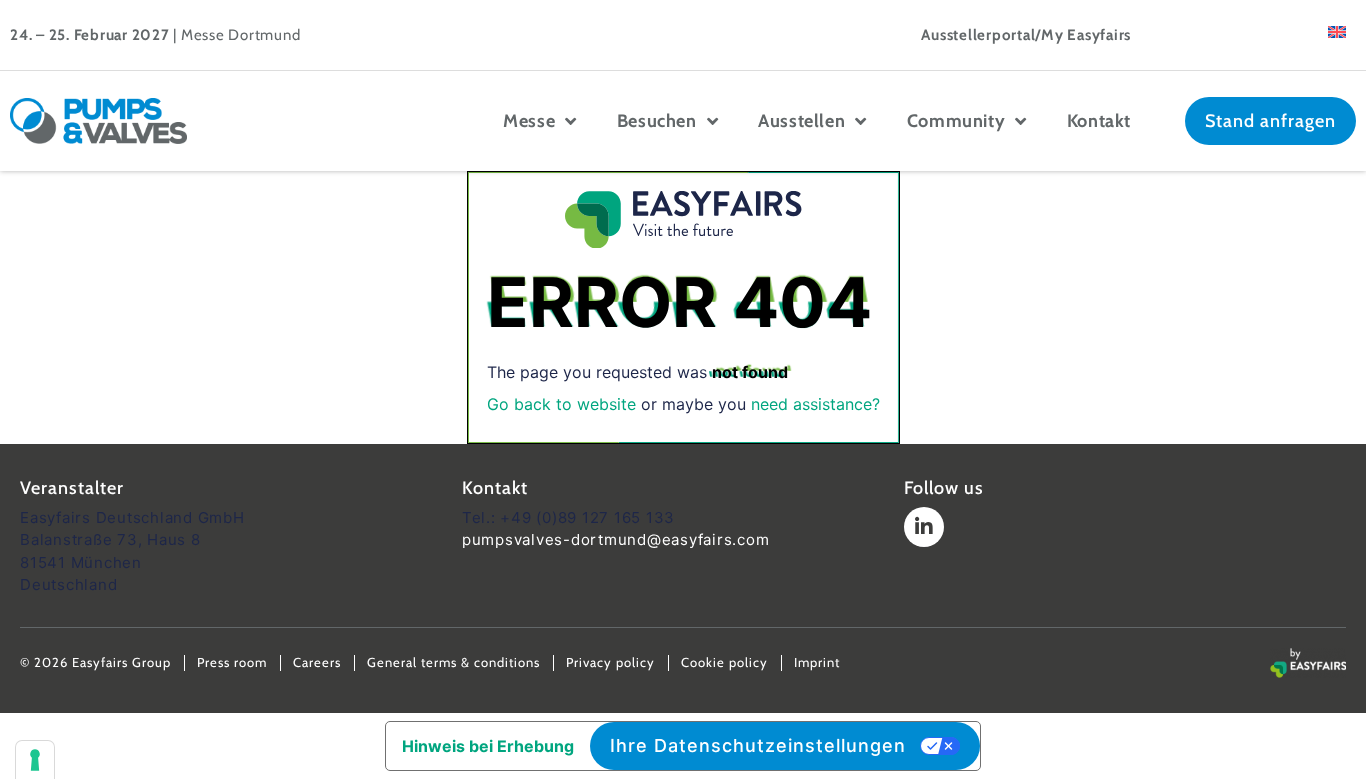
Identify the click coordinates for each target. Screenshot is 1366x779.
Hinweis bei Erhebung (488, 746)
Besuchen (657, 121)
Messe (529, 121)
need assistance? (815, 404)
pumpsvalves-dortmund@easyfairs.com (616, 539)
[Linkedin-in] (924, 527)
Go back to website (561, 404)
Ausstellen (801, 121)
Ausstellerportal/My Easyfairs (1026, 35)
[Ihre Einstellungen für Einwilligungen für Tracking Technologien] (35, 760)
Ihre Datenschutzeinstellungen (758, 745)
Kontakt (1099, 121)
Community (956, 121)
